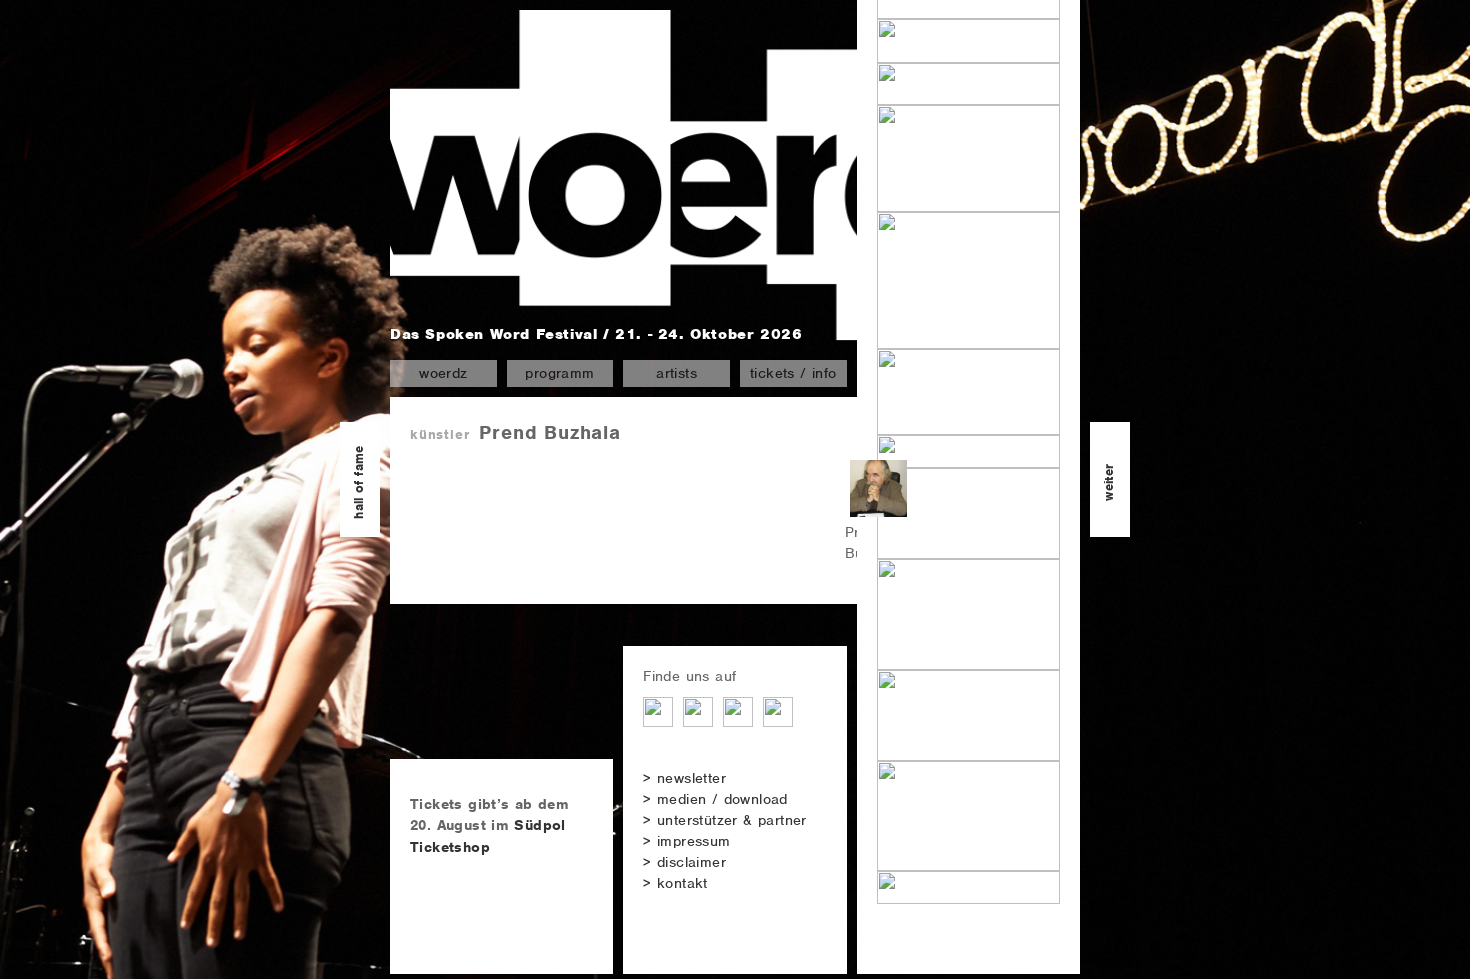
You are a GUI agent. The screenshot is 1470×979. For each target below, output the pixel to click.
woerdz (443, 373)
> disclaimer (684, 862)
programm (559, 373)
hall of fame (358, 482)
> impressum (686, 841)
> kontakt (675, 883)
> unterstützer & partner (724, 820)
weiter (1108, 481)
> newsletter (684, 778)
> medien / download (715, 799)
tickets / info (793, 373)
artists (676, 373)
